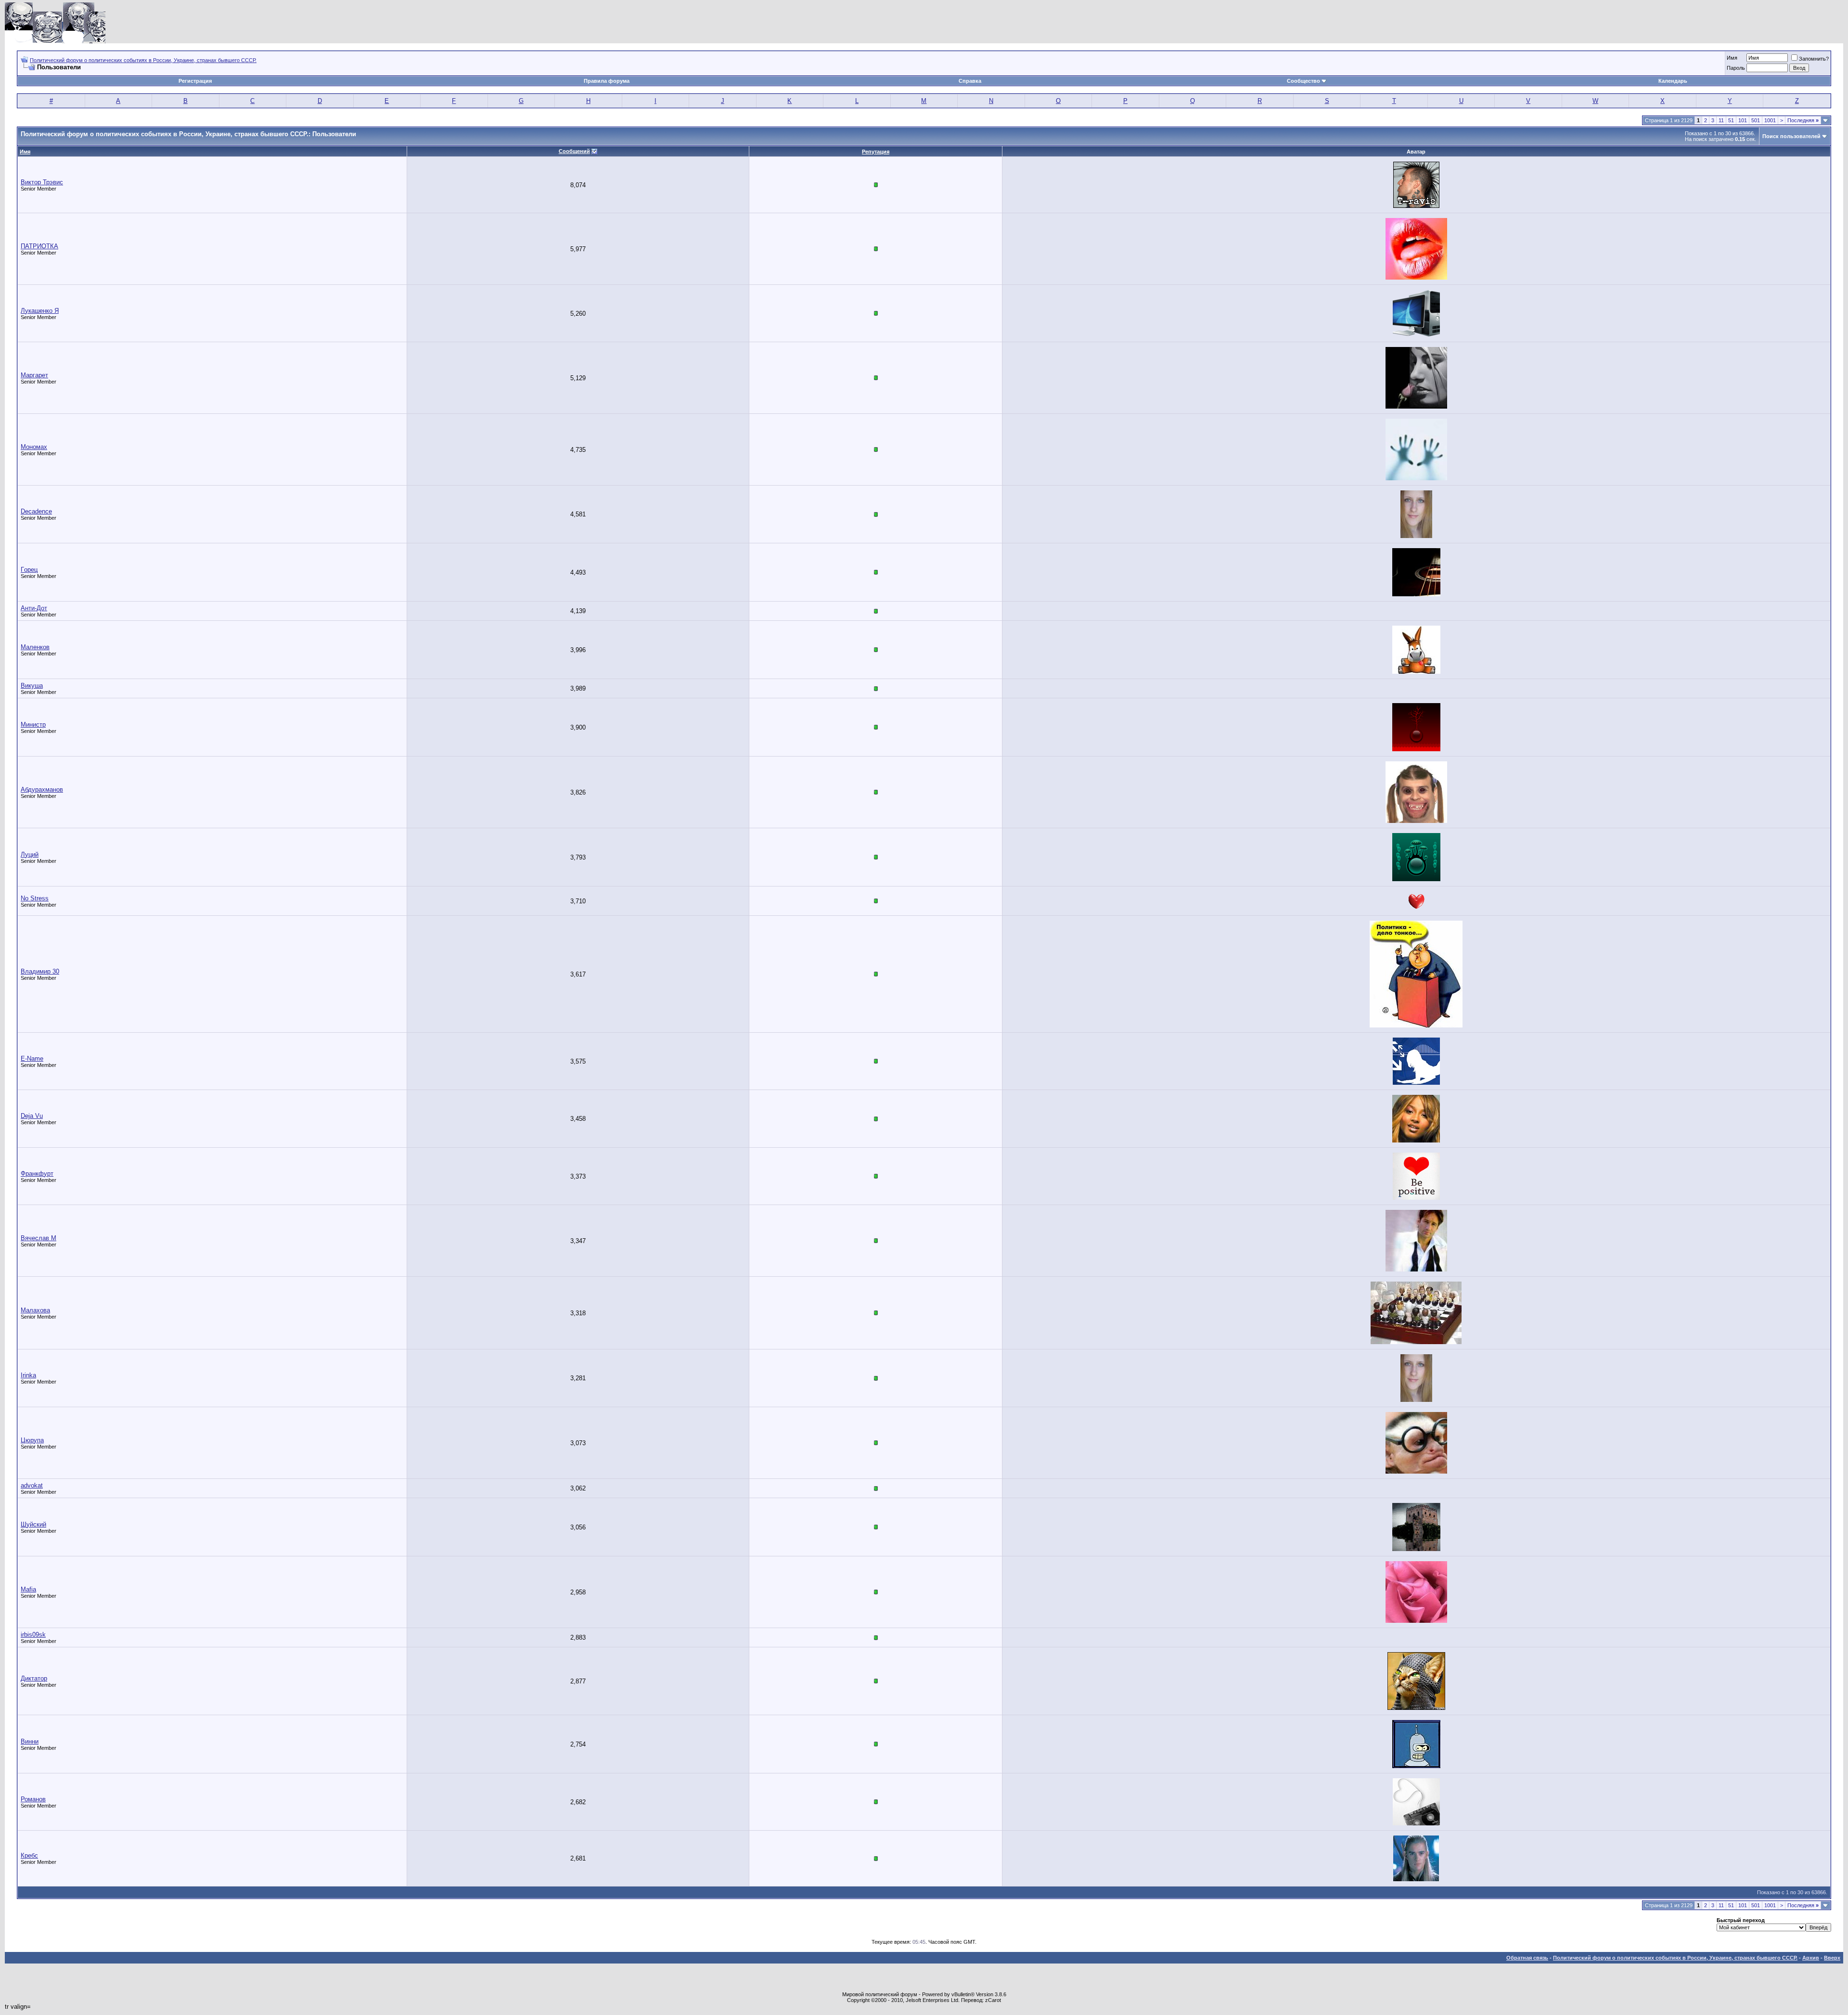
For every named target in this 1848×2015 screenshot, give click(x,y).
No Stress (35, 898)
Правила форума (607, 81)
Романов (33, 1799)
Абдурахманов (42, 789)
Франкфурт (37, 1174)
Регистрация (195, 81)
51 (1731, 120)
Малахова (35, 1310)
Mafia (28, 1589)
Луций (30, 854)
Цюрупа (32, 1440)
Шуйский (33, 1524)
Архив (1811, 1958)
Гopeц (29, 570)
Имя (1732, 58)
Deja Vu (32, 1116)
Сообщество (1303, 81)
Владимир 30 (40, 971)
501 (1756, 120)
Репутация (876, 152)
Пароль (1736, 68)
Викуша (32, 686)
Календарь (1673, 81)
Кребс (29, 1855)
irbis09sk (33, 1635)
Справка (970, 81)
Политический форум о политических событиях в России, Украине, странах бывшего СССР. (143, 60)
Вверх (1832, 1958)
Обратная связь (1527, 1958)
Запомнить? (1814, 59)
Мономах (34, 447)
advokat (32, 1485)
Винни (30, 1741)
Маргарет (34, 375)
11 (1721, 120)
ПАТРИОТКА (39, 246)
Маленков (35, 647)
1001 (1770, 120)
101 (1743, 120)
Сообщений (574, 151)
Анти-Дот (34, 608)
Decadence (36, 511)
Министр (33, 725)
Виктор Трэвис (42, 182)
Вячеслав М (38, 1238)
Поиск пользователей (1791, 136)
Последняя (1803, 120)
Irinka (28, 1375)
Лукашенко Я (40, 311)
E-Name (32, 1059)
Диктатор (34, 1678)
